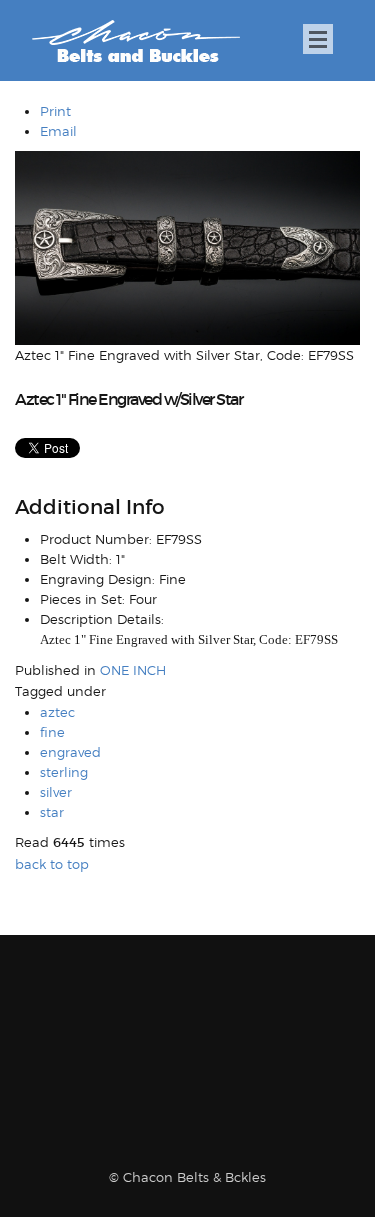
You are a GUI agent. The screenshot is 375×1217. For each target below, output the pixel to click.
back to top (52, 864)
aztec (57, 712)
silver (56, 792)
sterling (64, 772)
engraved (70, 752)
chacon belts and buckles (135, 41)
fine (52, 732)
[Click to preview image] (187, 247)
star (52, 812)
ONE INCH (133, 670)
